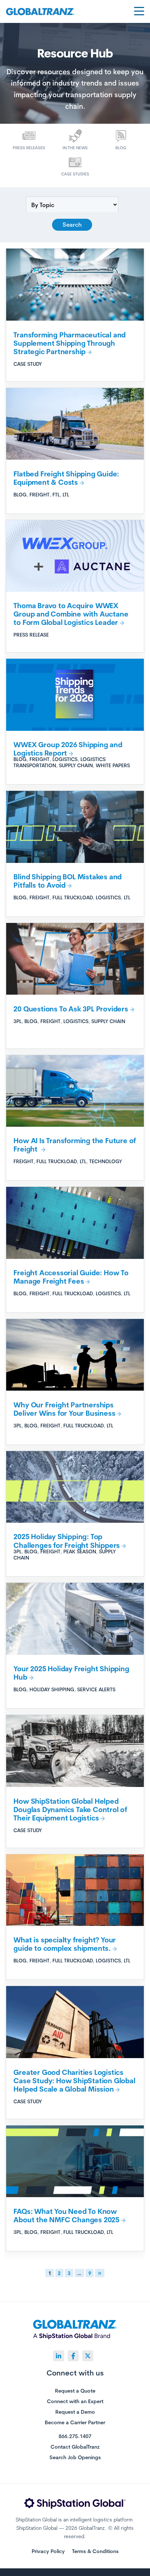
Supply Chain (76, 765)
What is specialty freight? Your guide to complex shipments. (65, 1944)
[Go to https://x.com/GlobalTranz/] (88, 2356)
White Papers (113, 765)
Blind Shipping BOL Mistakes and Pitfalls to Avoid (68, 881)
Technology (106, 1161)
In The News (75, 148)
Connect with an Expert (75, 2402)
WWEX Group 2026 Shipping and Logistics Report (68, 749)
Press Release (31, 635)
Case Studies (75, 174)
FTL (56, 494)
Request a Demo (75, 2412)
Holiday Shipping (52, 1689)
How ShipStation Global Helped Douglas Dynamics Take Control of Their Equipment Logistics (70, 1810)
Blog (121, 148)
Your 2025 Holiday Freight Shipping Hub (71, 1673)
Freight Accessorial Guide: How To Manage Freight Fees (71, 1277)
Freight (40, 494)
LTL (66, 494)
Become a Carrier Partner (75, 2423)
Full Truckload (73, 897)
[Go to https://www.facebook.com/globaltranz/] (73, 2356)
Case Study (28, 364)
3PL (17, 1021)
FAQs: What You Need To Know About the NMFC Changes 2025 (66, 2216)
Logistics (65, 759)
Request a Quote (75, 2391)
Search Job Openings (75, 2458)
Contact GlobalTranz (75, 2447)
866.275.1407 (75, 2437)
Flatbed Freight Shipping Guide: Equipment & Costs (66, 478)
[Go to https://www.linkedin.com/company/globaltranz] (59, 2356)
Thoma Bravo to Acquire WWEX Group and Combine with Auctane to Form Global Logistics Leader (71, 614)
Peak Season (80, 1551)
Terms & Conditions (95, 2551)
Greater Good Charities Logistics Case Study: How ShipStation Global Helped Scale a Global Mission (74, 2081)
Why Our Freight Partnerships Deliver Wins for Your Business (64, 1409)
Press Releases (29, 148)
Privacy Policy (48, 2551)
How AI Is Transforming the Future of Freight (75, 1145)
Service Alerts (96, 1689)
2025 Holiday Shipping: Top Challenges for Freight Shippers (67, 1541)
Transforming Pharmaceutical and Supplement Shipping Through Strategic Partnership (70, 343)
